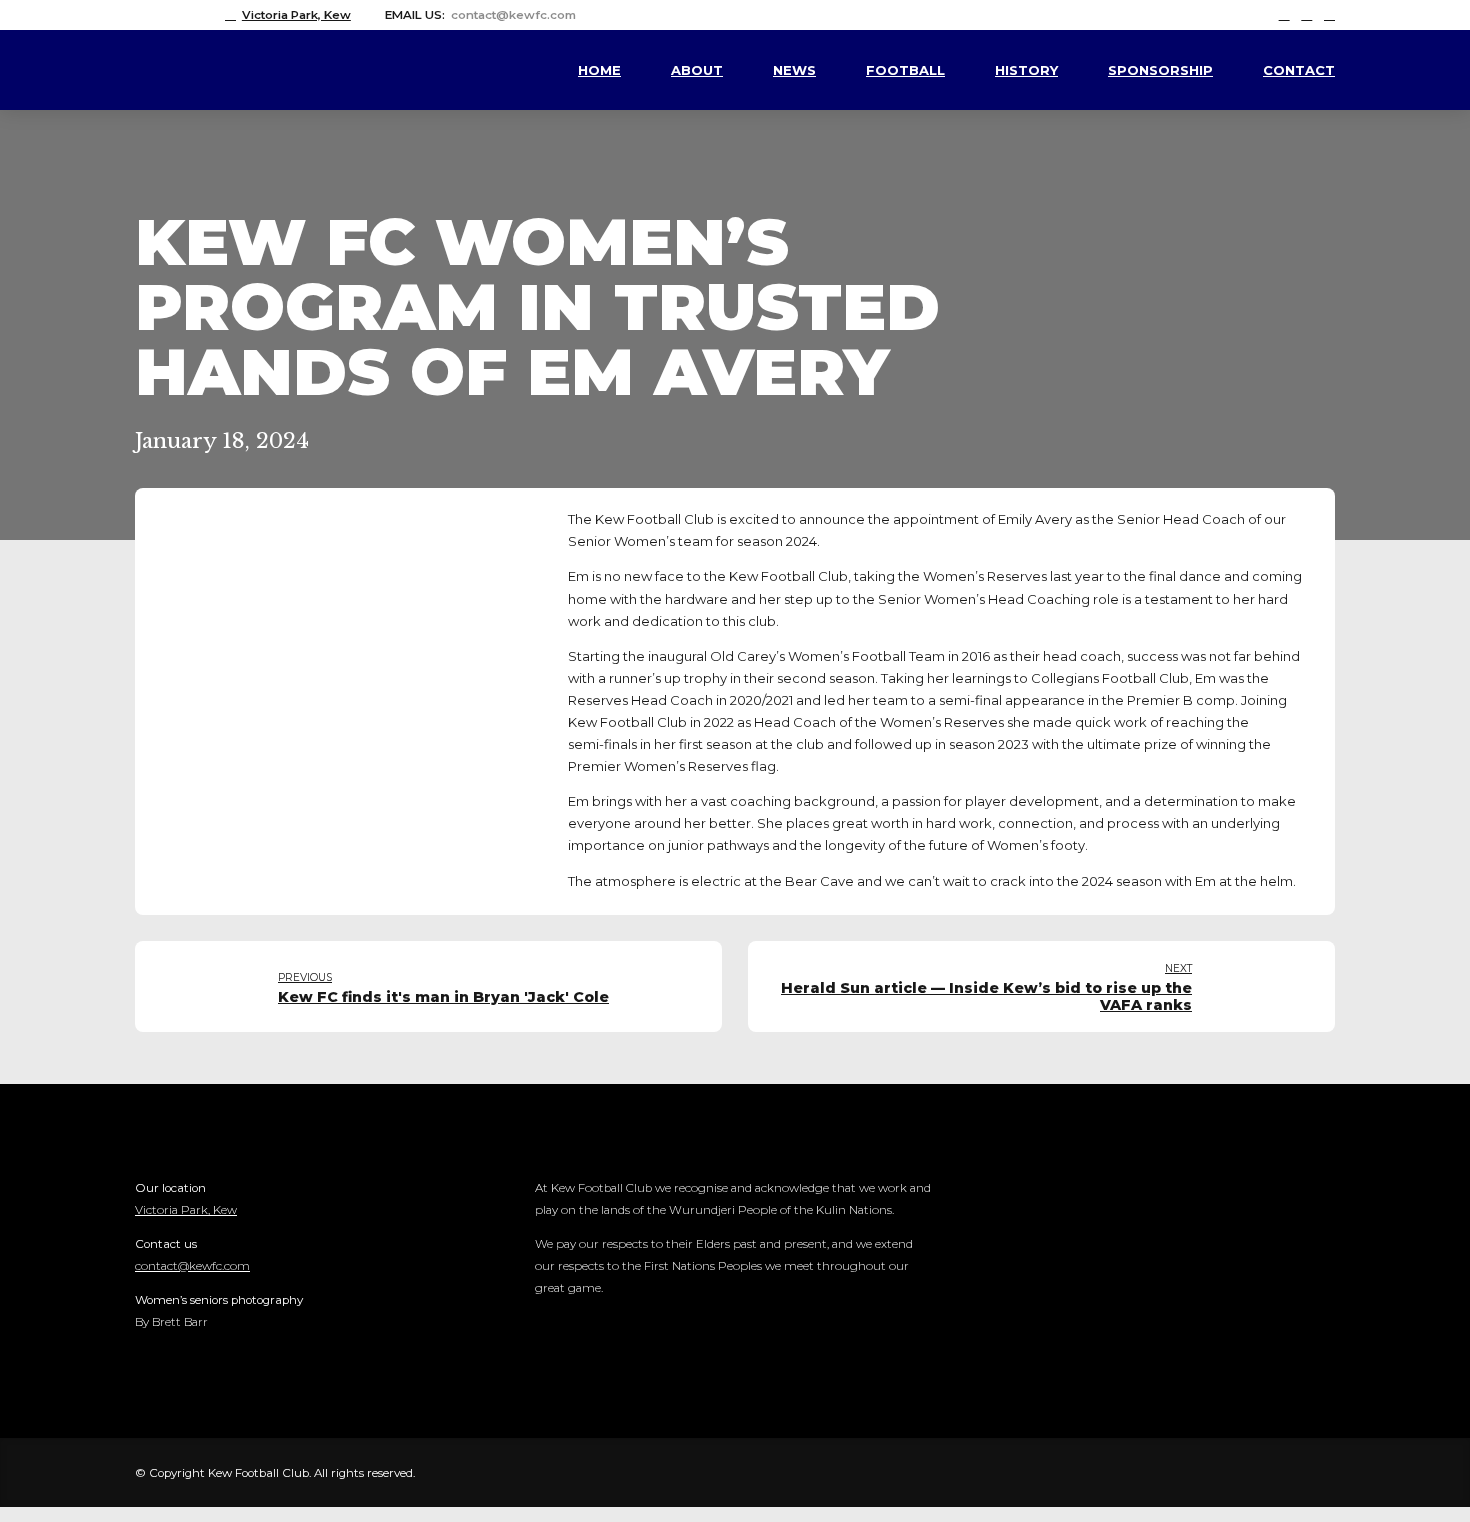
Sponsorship (1160, 70)
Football (905, 70)
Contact (1299, 70)
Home (599, 70)
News (794, 70)
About (697, 70)
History (1026, 70)
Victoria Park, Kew (186, 1210)
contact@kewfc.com (192, 1266)
